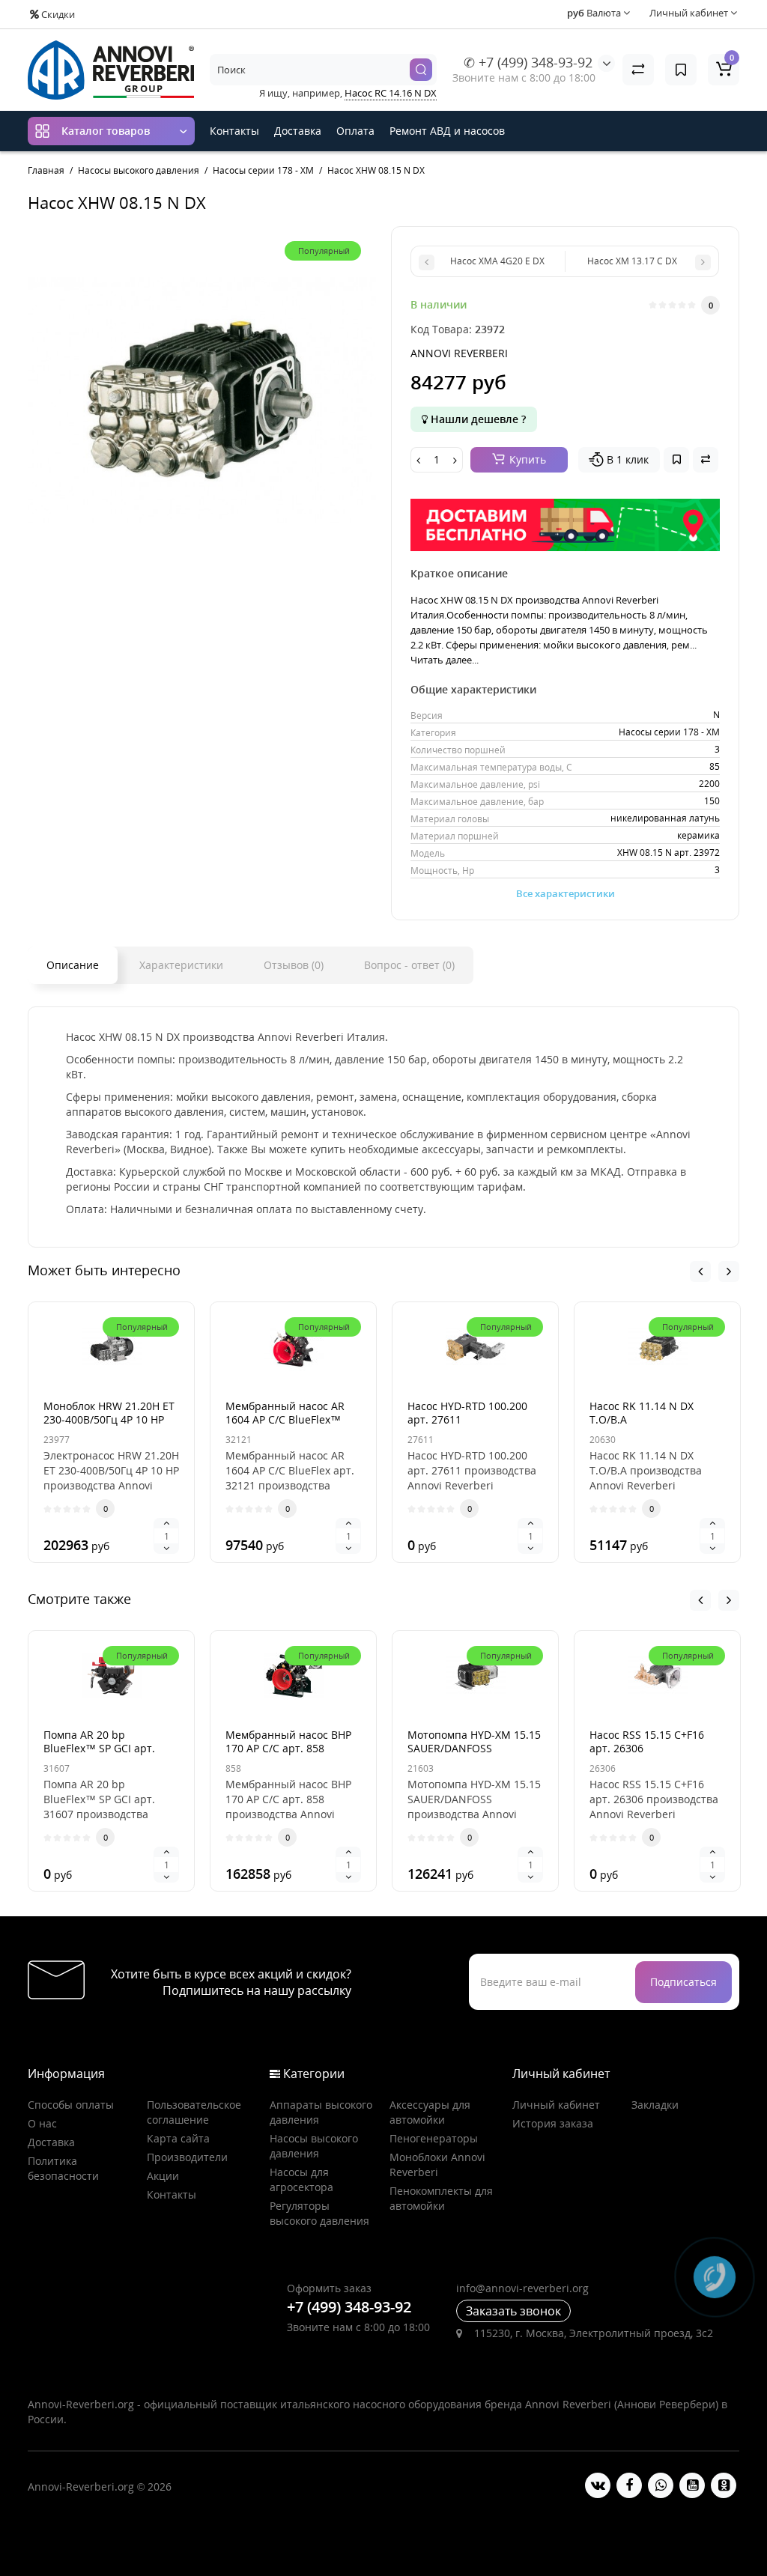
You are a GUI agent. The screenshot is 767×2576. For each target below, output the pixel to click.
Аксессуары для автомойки (430, 2112)
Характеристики (181, 965)
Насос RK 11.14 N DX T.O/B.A (642, 1413)
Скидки (57, 14)
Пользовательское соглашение (194, 2112)
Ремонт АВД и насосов (447, 131)
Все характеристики (566, 893)
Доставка (298, 131)
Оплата (355, 131)
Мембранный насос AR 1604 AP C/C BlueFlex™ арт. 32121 (285, 1419)
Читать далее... (445, 660)
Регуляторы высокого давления (319, 2213)
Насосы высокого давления (314, 2146)
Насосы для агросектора (301, 2179)
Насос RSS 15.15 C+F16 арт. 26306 (647, 1741)
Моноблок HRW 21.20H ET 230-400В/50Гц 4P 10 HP (109, 1413)
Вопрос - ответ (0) (409, 965)
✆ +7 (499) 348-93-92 (528, 62)
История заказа (553, 2123)
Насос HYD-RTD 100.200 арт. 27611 (467, 1413)
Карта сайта (178, 2138)
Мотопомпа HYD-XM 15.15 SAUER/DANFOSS (474, 1741)
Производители (187, 2157)
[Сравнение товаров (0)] (638, 70)
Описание (73, 965)
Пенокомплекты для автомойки (441, 2198)
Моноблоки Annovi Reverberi (437, 2165)
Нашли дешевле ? (477, 419)
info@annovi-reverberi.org (522, 2288)
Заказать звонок (513, 2311)
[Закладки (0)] (681, 70)
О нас (42, 2123)
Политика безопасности (63, 2168)
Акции (163, 2176)
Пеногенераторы (434, 2138)
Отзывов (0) (294, 965)
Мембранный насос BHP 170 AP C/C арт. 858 (288, 1741)
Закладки (655, 2105)
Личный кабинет (556, 2105)
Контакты (234, 131)
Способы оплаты (71, 2105)
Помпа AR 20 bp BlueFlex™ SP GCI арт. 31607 (99, 1748)
